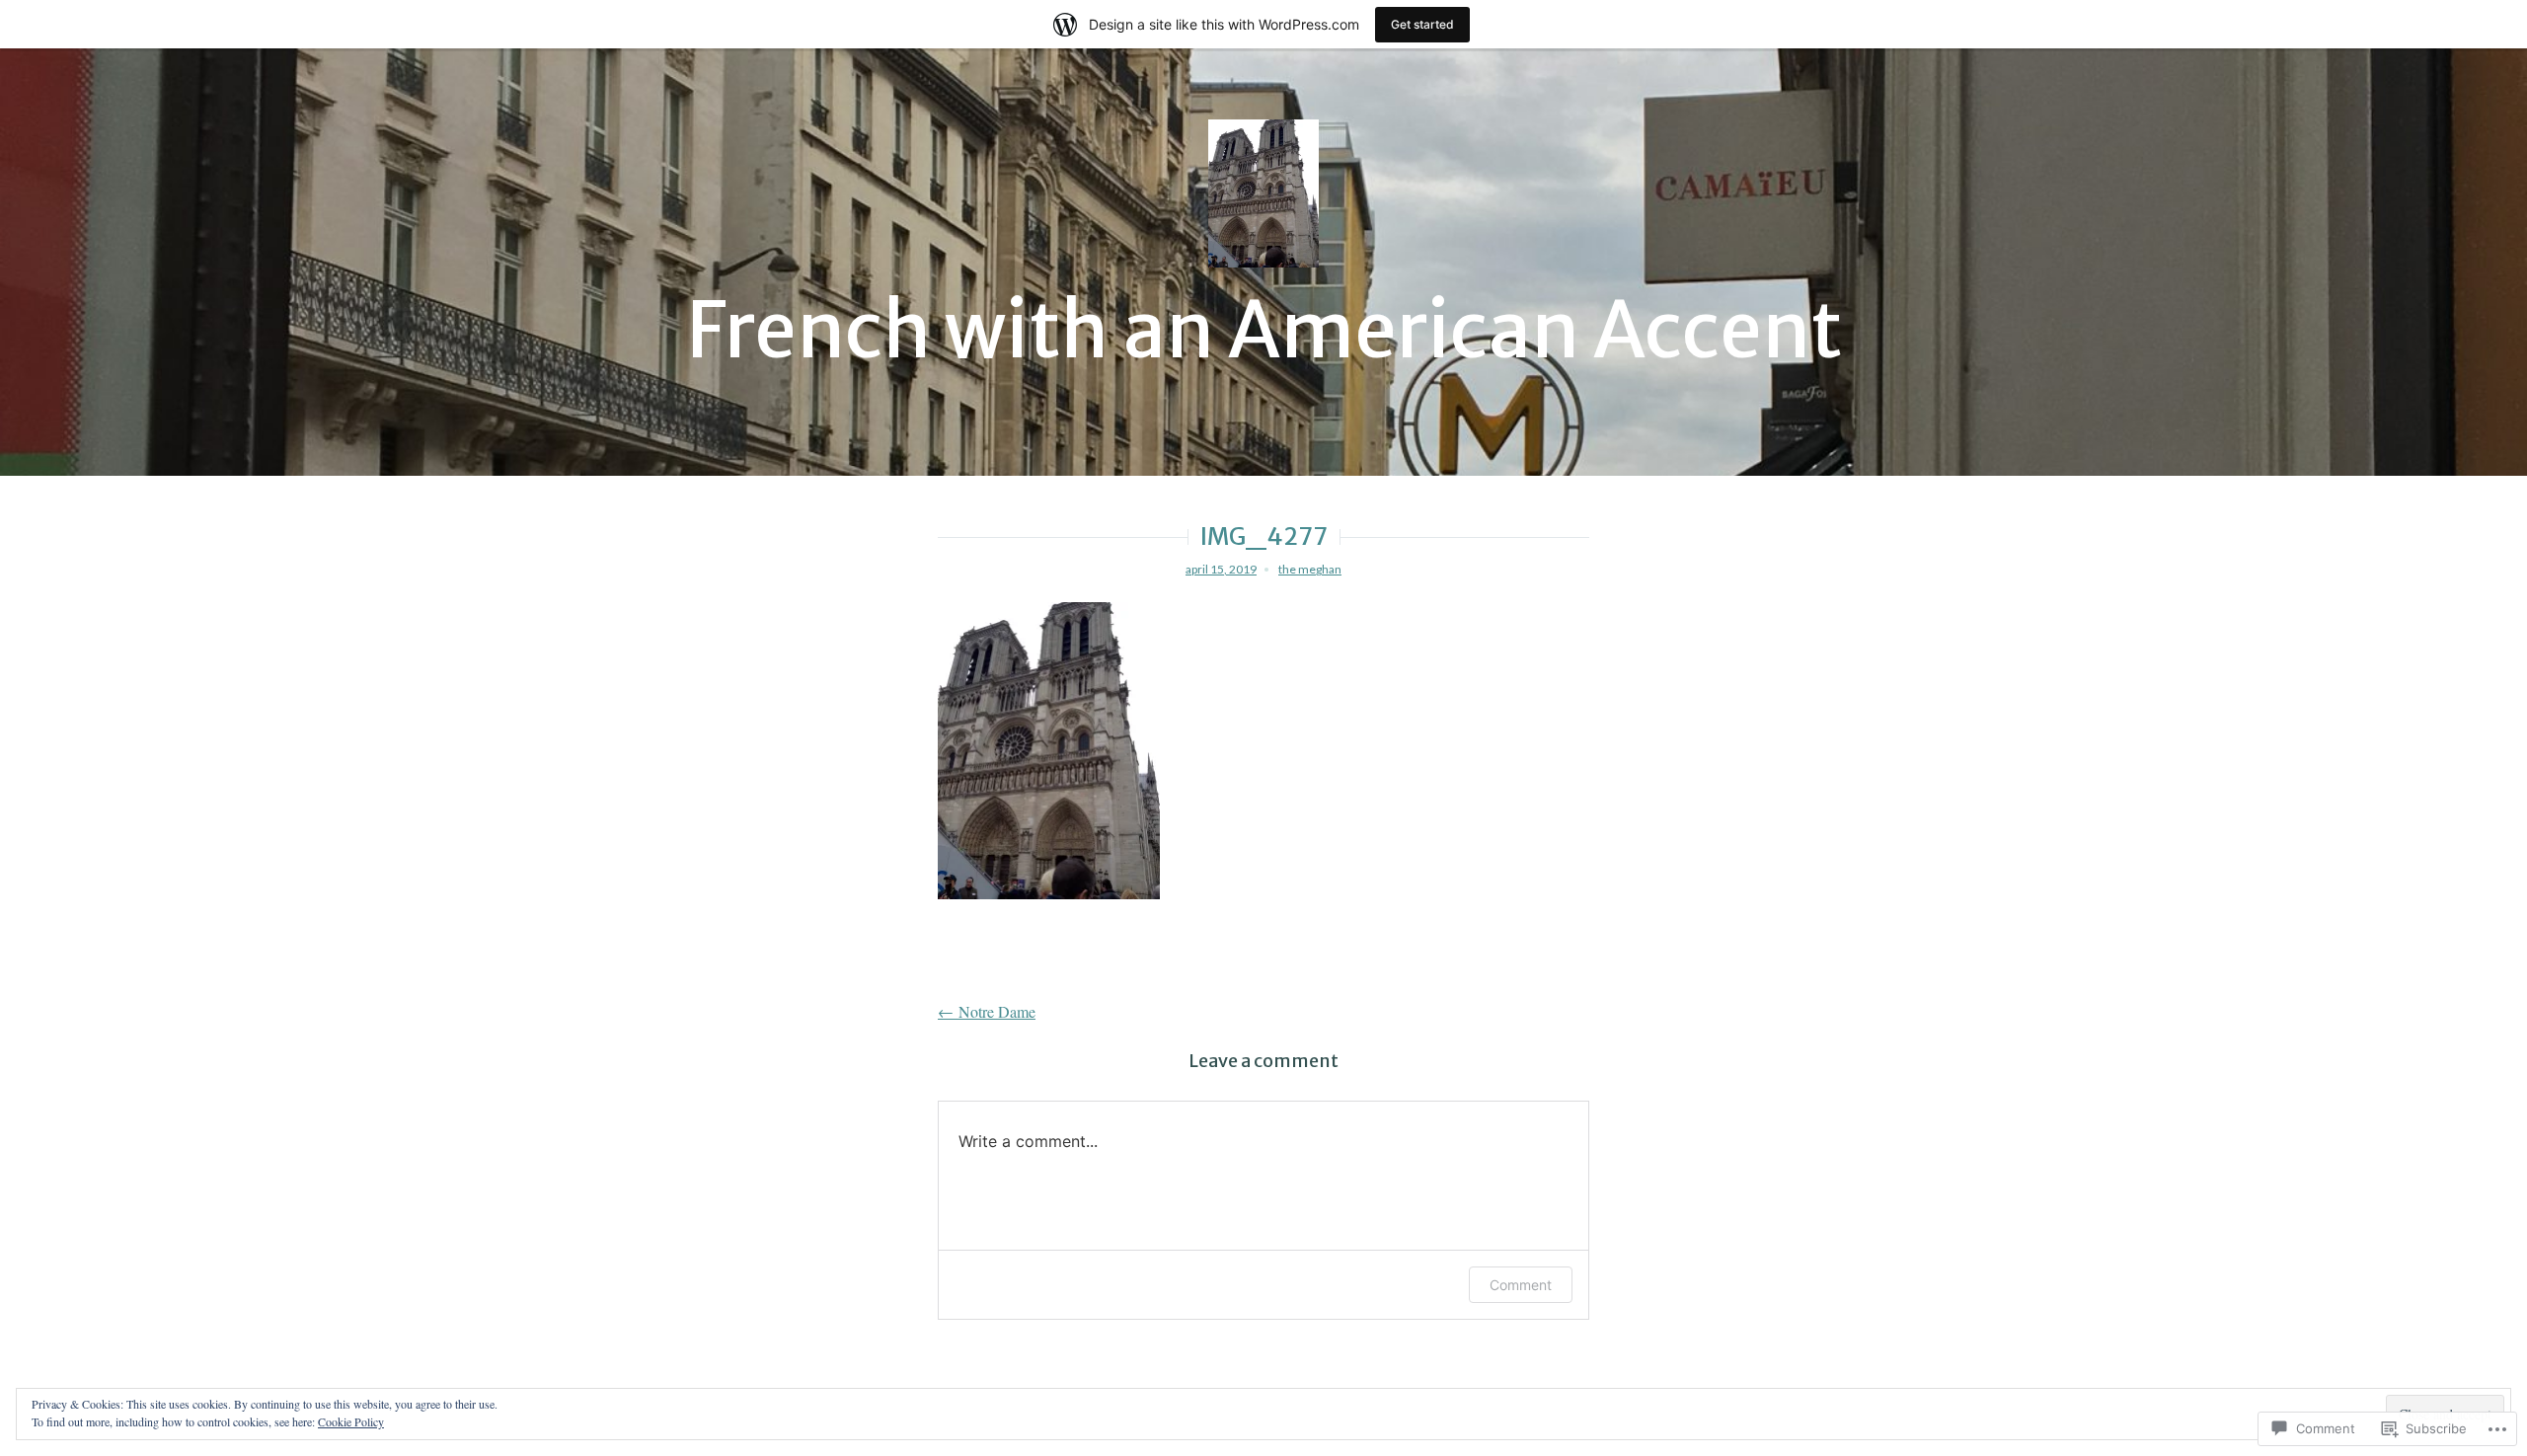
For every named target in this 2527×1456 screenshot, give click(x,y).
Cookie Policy (351, 1421)
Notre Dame (987, 1011)
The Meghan (1310, 569)
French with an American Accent (1264, 330)
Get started (1422, 24)
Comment (1521, 1285)
